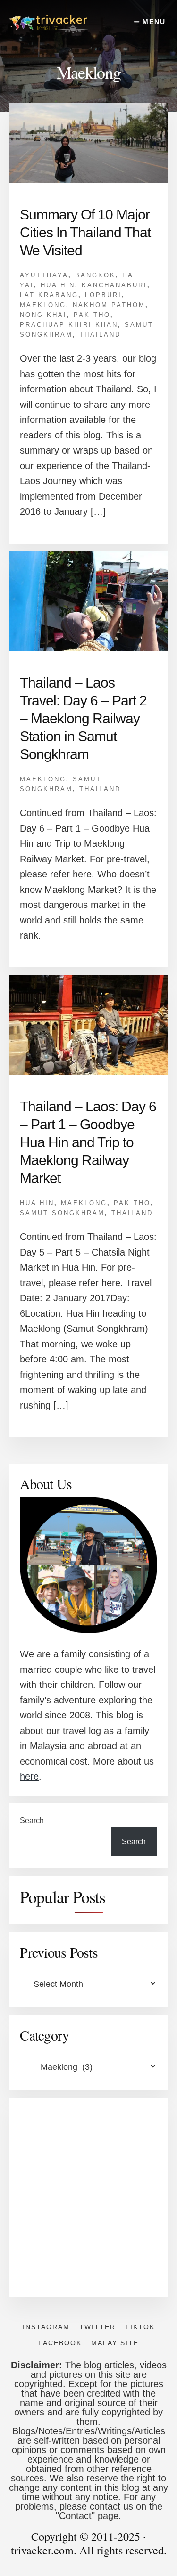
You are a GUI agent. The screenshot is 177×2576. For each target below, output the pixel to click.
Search (32, 1820)
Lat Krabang (49, 295)
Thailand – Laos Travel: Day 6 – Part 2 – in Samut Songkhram (83, 718)
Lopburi (103, 295)
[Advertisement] (88, 2198)
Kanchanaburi (114, 285)
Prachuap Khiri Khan (69, 325)
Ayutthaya (44, 275)
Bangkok (95, 275)
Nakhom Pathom (109, 305)
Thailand (100, 335)
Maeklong (43, 305)
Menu (154, 22)
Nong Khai (43, 315)
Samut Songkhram (62, 1213)
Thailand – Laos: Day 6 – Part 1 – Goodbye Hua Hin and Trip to (88, 1142)
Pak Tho (92, 315)
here (29, 1776)
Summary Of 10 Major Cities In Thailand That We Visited (85, 232)
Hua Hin (58, 285)
